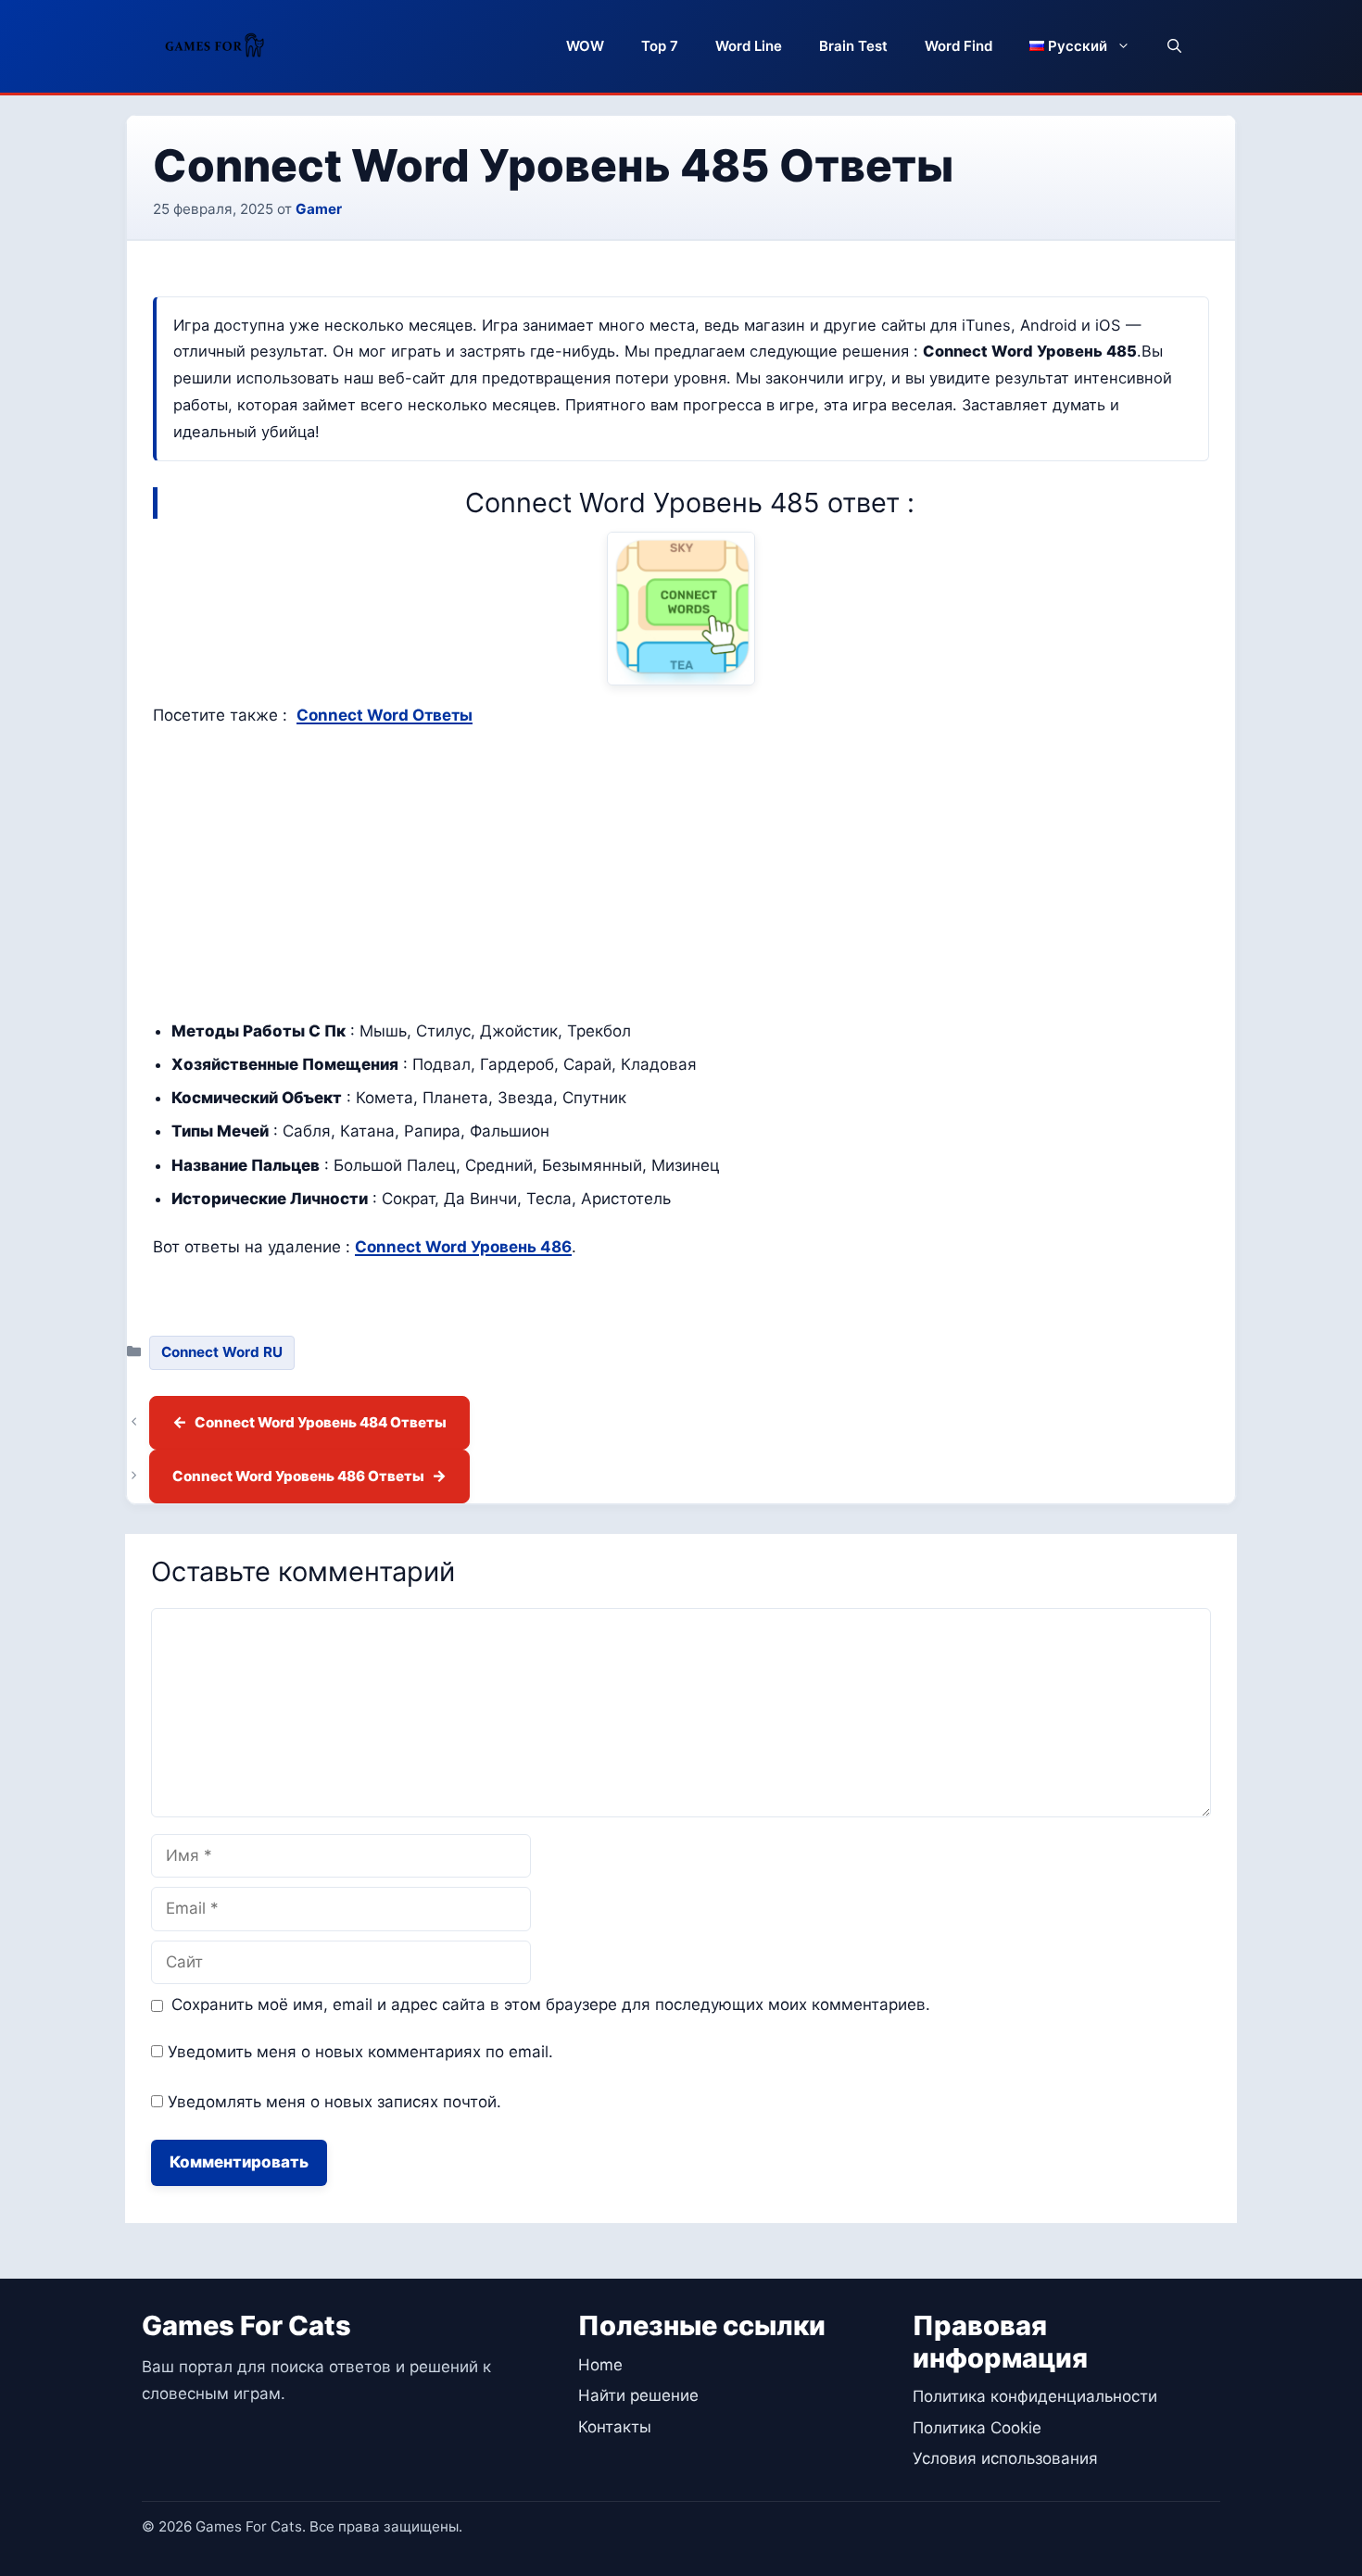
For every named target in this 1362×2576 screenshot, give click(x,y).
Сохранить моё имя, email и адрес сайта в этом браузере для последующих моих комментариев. (551, 2004)
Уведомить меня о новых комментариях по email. (360, 2052)
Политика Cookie (977, 2428)
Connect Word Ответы (385, 715)
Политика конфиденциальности (1035, 2396)
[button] (1174, 46)
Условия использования (1005, 2458)
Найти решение (638, 2395)
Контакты (615, 2427)
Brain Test (853, 46)
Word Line (749, 46)
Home (600, 2365)
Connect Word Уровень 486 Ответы (298, 1476)
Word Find (958, 46)
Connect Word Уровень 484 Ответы (321, 1422)
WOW (585, 46)
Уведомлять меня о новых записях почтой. (334, 2102)
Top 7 (660, 46)
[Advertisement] (681, 873)
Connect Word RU (222, 1352)
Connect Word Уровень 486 (463, 1247)
